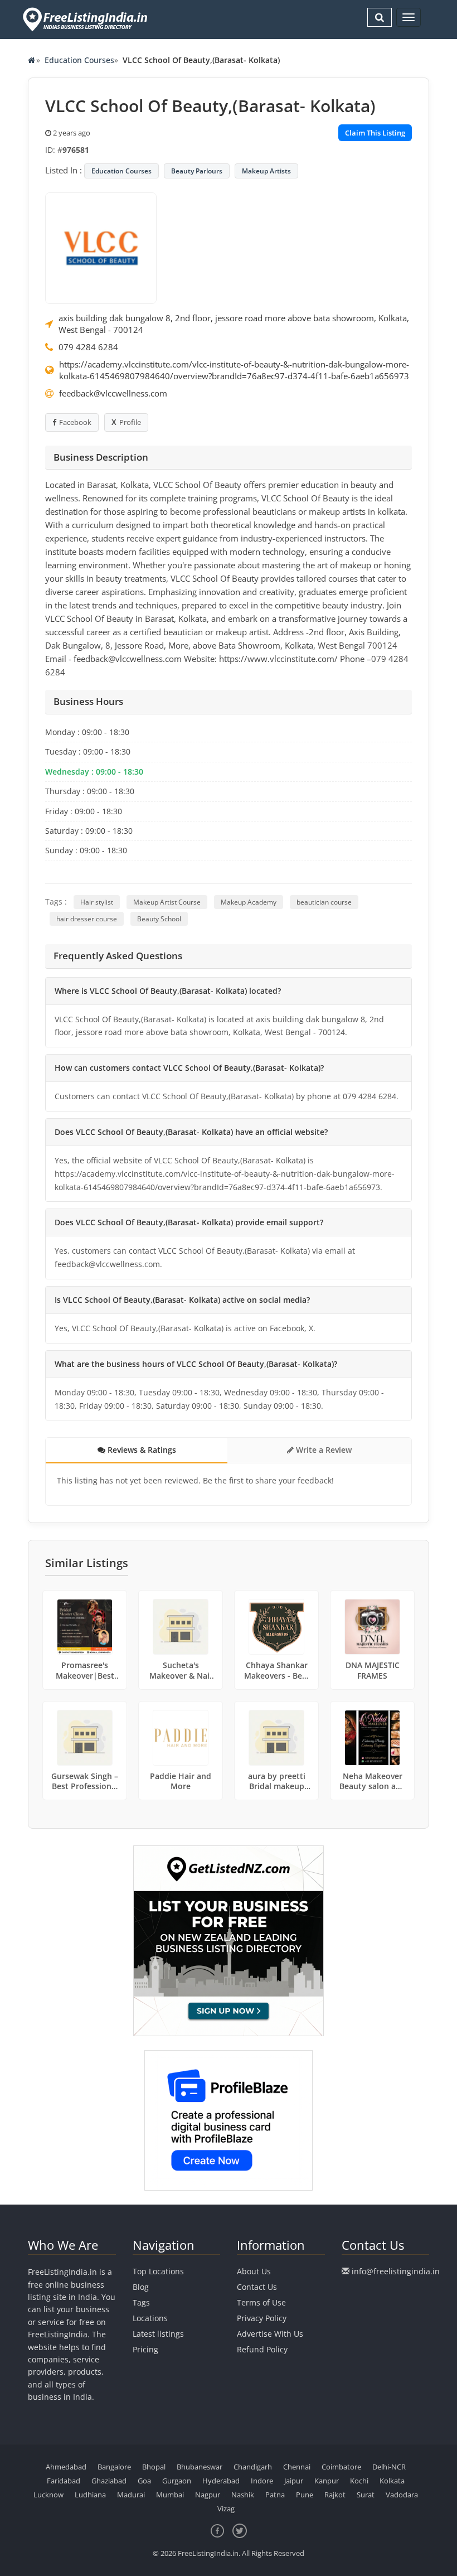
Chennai (297, 2467)
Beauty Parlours (197, 171)
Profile (130, 422)
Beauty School (159, 919)
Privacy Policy (262, 2318)
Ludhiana (90, 2495)
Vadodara (402, 2495)
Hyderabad (221, 2481)
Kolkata (392, 2481)
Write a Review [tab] (323, 1450)
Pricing (145, 2349)
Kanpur (327, 2481)
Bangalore (114, 2467)
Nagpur (208, 2495)
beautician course (324, 902)
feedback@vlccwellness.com (113, 393)
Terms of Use (261, 2302)
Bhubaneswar (200, 2467)
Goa (144, 2481)
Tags (141, 2302)
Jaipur (294, 2481)
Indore (262, 2481)
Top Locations (158, 2271)
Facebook (75, 422)
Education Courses (79, 60)
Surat (366, 2495)
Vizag (226, 2509)
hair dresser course (87, 919)
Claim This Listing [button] (375, 133)
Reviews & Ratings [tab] (141, 1450)
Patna (275, 2495)
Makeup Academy (249, 902)
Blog (141, 2287)
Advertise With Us (270, 2334)
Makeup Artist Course (167, 902)
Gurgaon (177, 2481)
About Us (254, 2271)
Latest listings (158, 2334)
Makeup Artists (266, 171)
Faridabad (64, 2481)
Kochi (359, 2481)
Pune (305, 2495)
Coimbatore (341, 2467)
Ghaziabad (109, 2481)
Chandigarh (253, 2467)
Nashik (243, 2495)
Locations (150, 2318)
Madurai (131, 2495)
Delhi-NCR (389, 2467)
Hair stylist (97, 902)
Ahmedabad (66, 2467)
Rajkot (335, 2495)
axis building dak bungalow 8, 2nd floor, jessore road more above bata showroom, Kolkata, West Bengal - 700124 (234, 324)
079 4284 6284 (88, 347)
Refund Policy (262, 2349)
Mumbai (170, 2495)
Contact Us (257, 2287)
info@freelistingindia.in (396, 2271)
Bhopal (154, 2467)
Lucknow (48, 2495)
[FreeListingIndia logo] (86, 19)
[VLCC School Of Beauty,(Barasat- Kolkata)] (101, 247)
